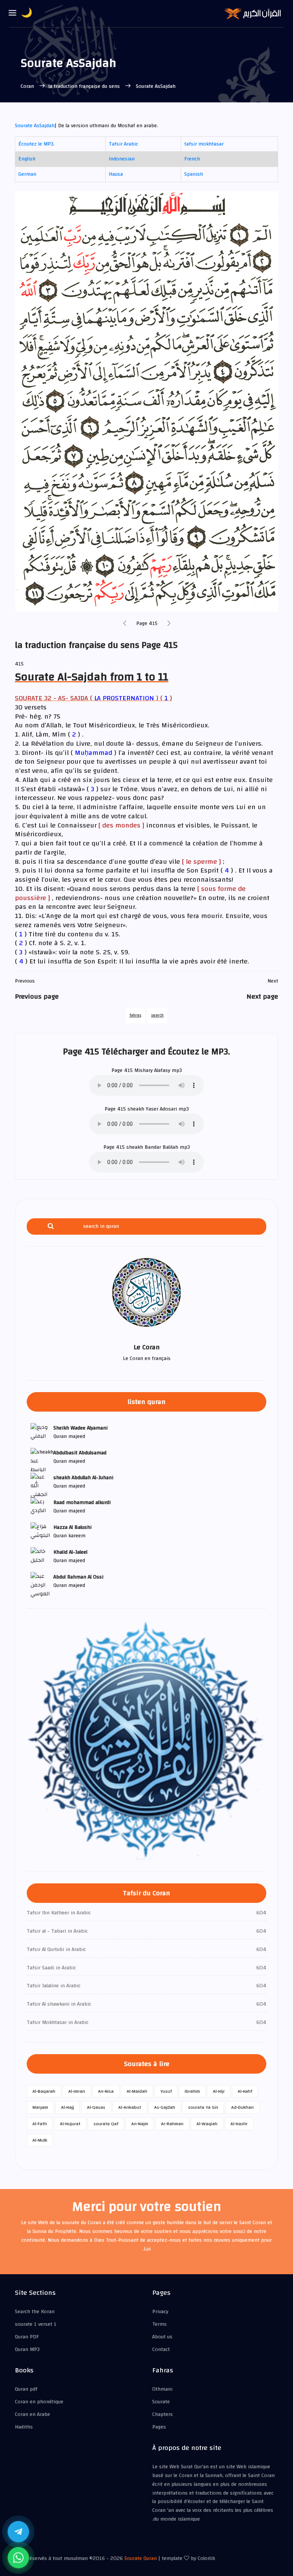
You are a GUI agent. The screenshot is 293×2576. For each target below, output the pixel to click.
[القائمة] (13, 13)
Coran (28, 86)
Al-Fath (40, 2124)
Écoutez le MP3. (36, 144)
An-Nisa (106, 2091)
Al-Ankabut (130, 2107)
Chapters (163, 2414)
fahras (135, 1015)
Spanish (194, 174)
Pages (159, 2427)
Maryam (40, 2107)
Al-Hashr (239, 2124)
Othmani (162, 2389)
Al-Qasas (96, 2107)
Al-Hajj (68, 2107)
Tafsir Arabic (123, 144)
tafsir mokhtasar (204, 144)
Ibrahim (192, 2091)
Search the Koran (35, 2312)
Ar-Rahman (172, 2124)
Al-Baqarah (44, 2091)
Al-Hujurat (70, 2124)
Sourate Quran (141, 2558)
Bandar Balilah (161, 1147)
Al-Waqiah (207, 2124)
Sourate (161, 2402)
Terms (159, 2324)
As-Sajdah (165, 2107)
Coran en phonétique (39, 2402)
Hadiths (24, 2427)
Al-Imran (77, 2091)
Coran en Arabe (32, 2414)
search (157, 1015)
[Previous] (125, 624)
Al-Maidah (137, 2091)
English (27, 159)
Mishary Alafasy (152, 1070)
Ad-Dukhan (242, 2107)
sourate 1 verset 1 (36, 2324)
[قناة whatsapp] (18, 2558)
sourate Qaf (106, 2124)
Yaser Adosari (161, 1109)
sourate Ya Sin (203, 2107)
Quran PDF (27, 2337)
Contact (161, 2349)
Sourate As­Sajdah (35, 126)
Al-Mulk (40, 2140)
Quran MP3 (27, 2349)
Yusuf (166, 2091)
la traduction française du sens (85, 86)
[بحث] (51, 1226)
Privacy (160, 2312)
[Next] (169, 624)
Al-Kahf (245, 2091)
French (192, 159)
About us (162, 2337)
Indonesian (122, 159)
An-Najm (140, 2124)
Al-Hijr (219, 2091)
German (27, 174)
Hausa (116, 174)
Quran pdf (26, 2389)
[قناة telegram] (18, 2532)
